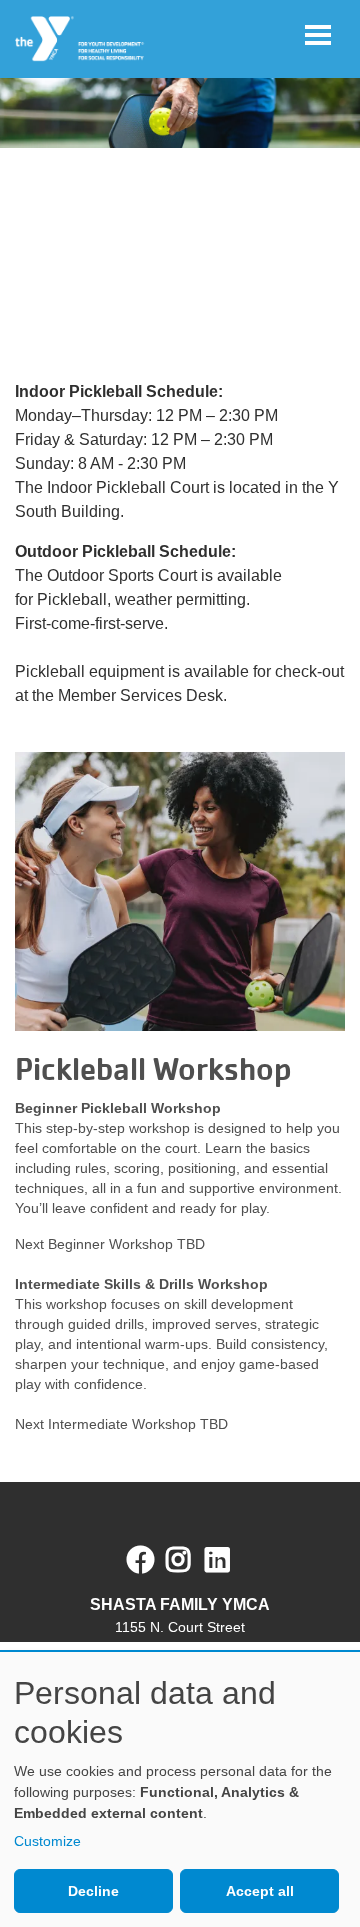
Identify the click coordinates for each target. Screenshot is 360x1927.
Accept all (260, 1891)
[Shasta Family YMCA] (80, 39)
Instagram (192, 1560)
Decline (93, 1891)
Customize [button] (47, 1841)
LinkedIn (231, 1560)
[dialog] (180, 1789)
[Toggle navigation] (318, 35)
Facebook (141, 1560)
